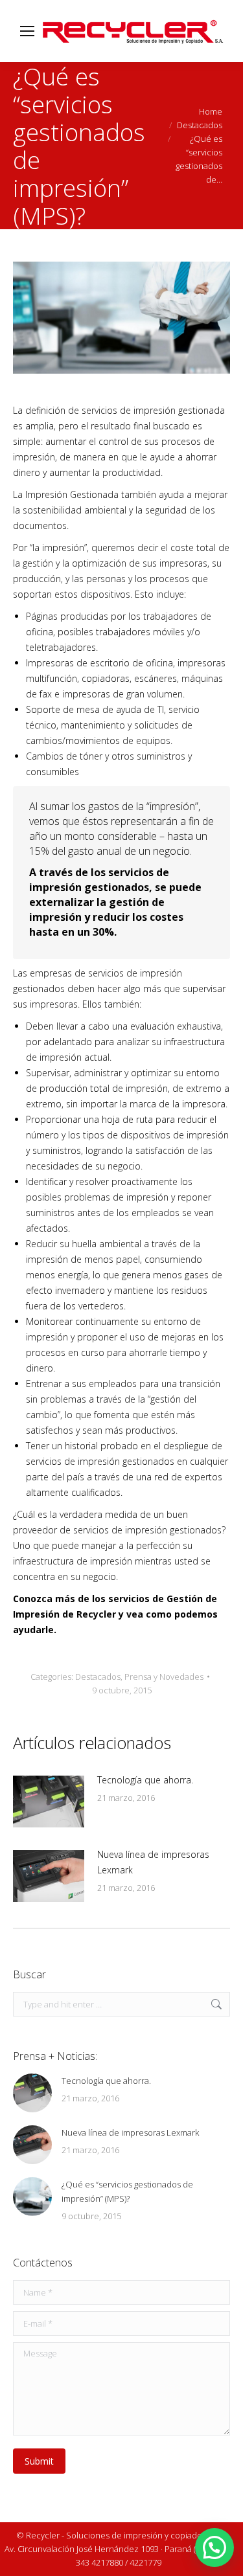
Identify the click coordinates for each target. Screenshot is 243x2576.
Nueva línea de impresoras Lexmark (153, 1862)
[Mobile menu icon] (27, 31)
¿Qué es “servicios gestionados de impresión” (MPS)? (127, 2191)
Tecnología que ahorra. (145, 1780)
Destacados (98, 1677)
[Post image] (49, 1802)
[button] (214, 2548)
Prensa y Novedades (164, 1677)
